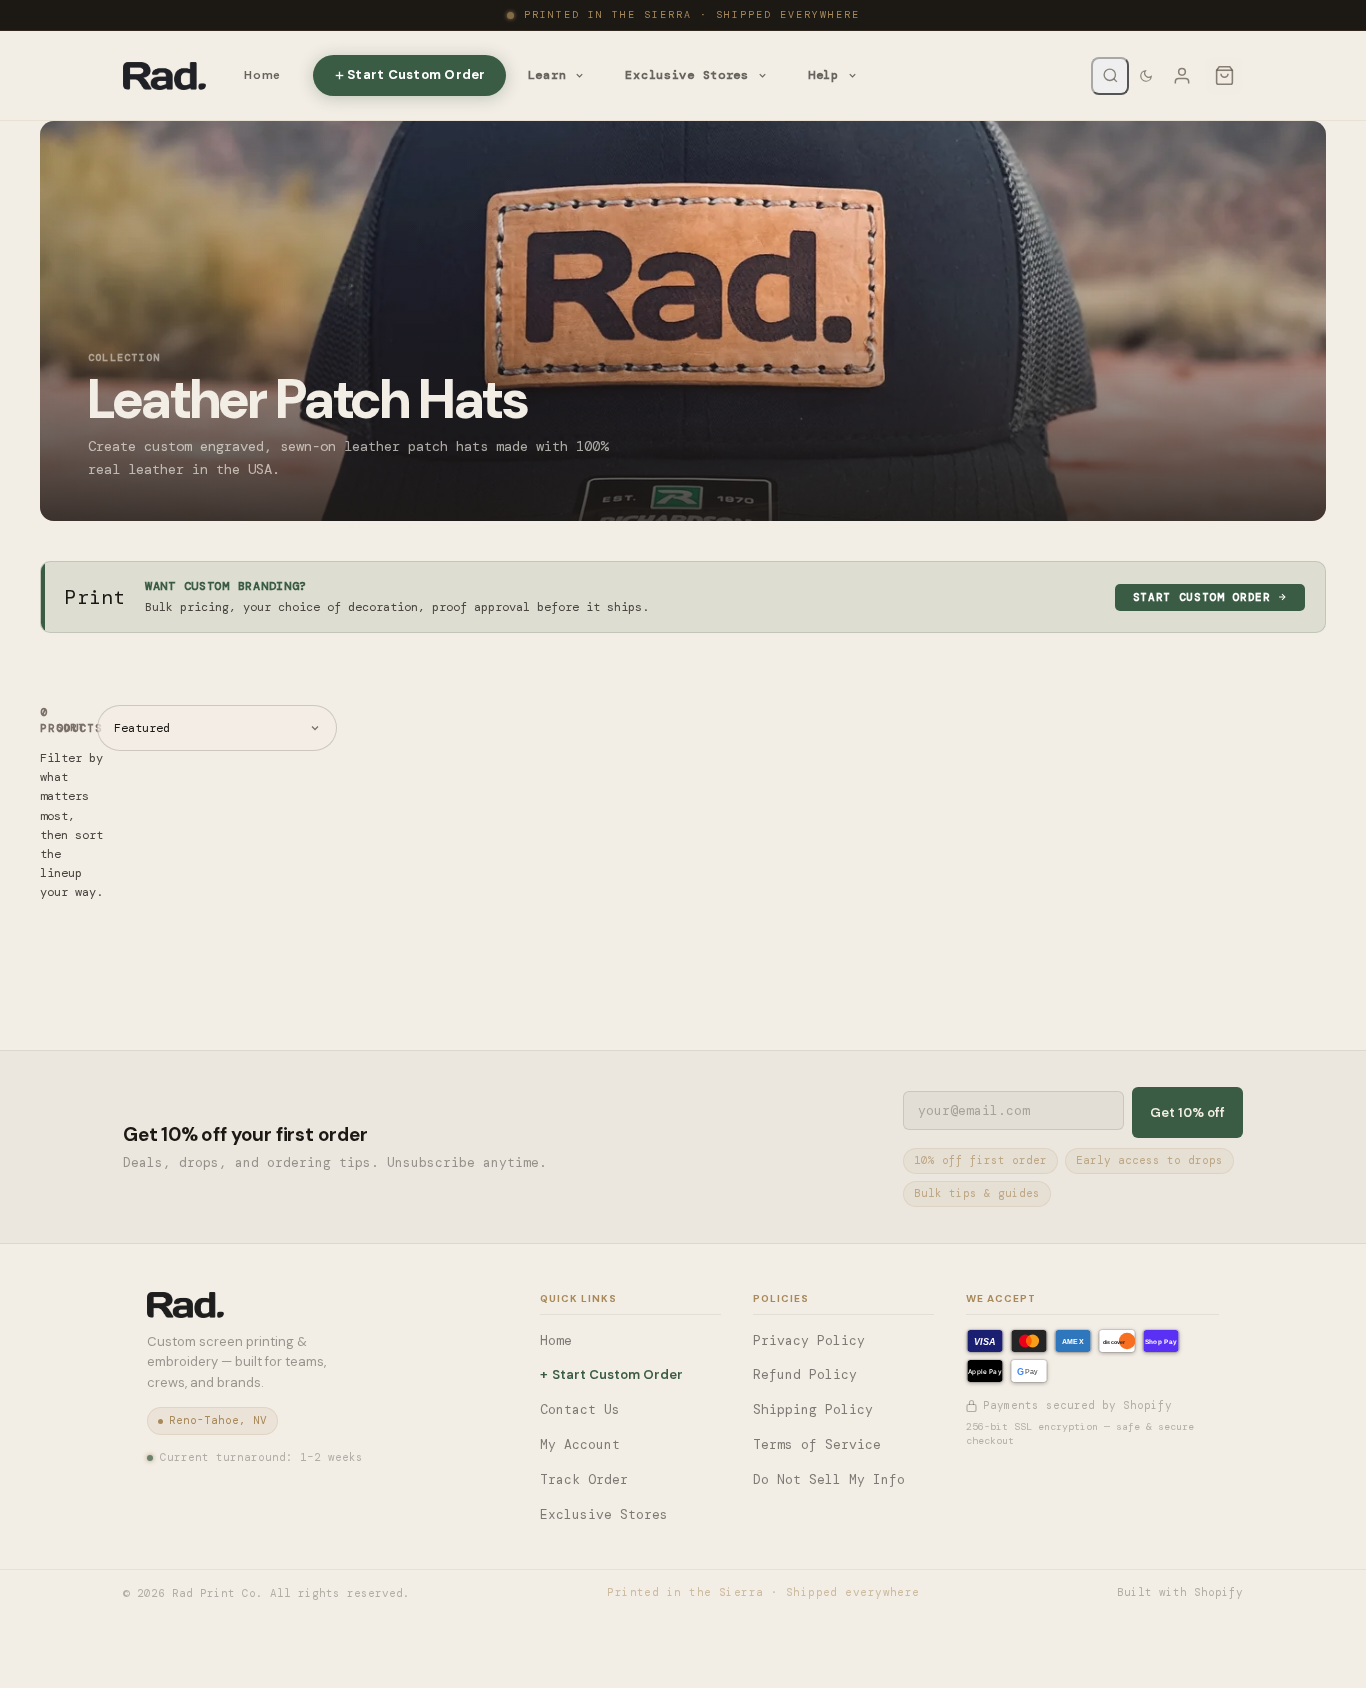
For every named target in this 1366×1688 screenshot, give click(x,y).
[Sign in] (1182, 76)
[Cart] (1224, 76)
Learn (547, 75)
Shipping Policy (813, 1409)
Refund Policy (805, 1374)
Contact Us (580, 1409)
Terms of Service (817, 1444)
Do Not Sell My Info (829, 1479)
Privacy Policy (809, 1340)
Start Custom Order (416, 74)
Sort (70, 727)
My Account (580, 1444)
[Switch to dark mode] (1146, 76)
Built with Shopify (1180, 1592)
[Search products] (1110, 76)
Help (823, 75)
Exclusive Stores (687, 75)
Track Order (584, 1479)
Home (262, 75)
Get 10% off (1187, 1112)
